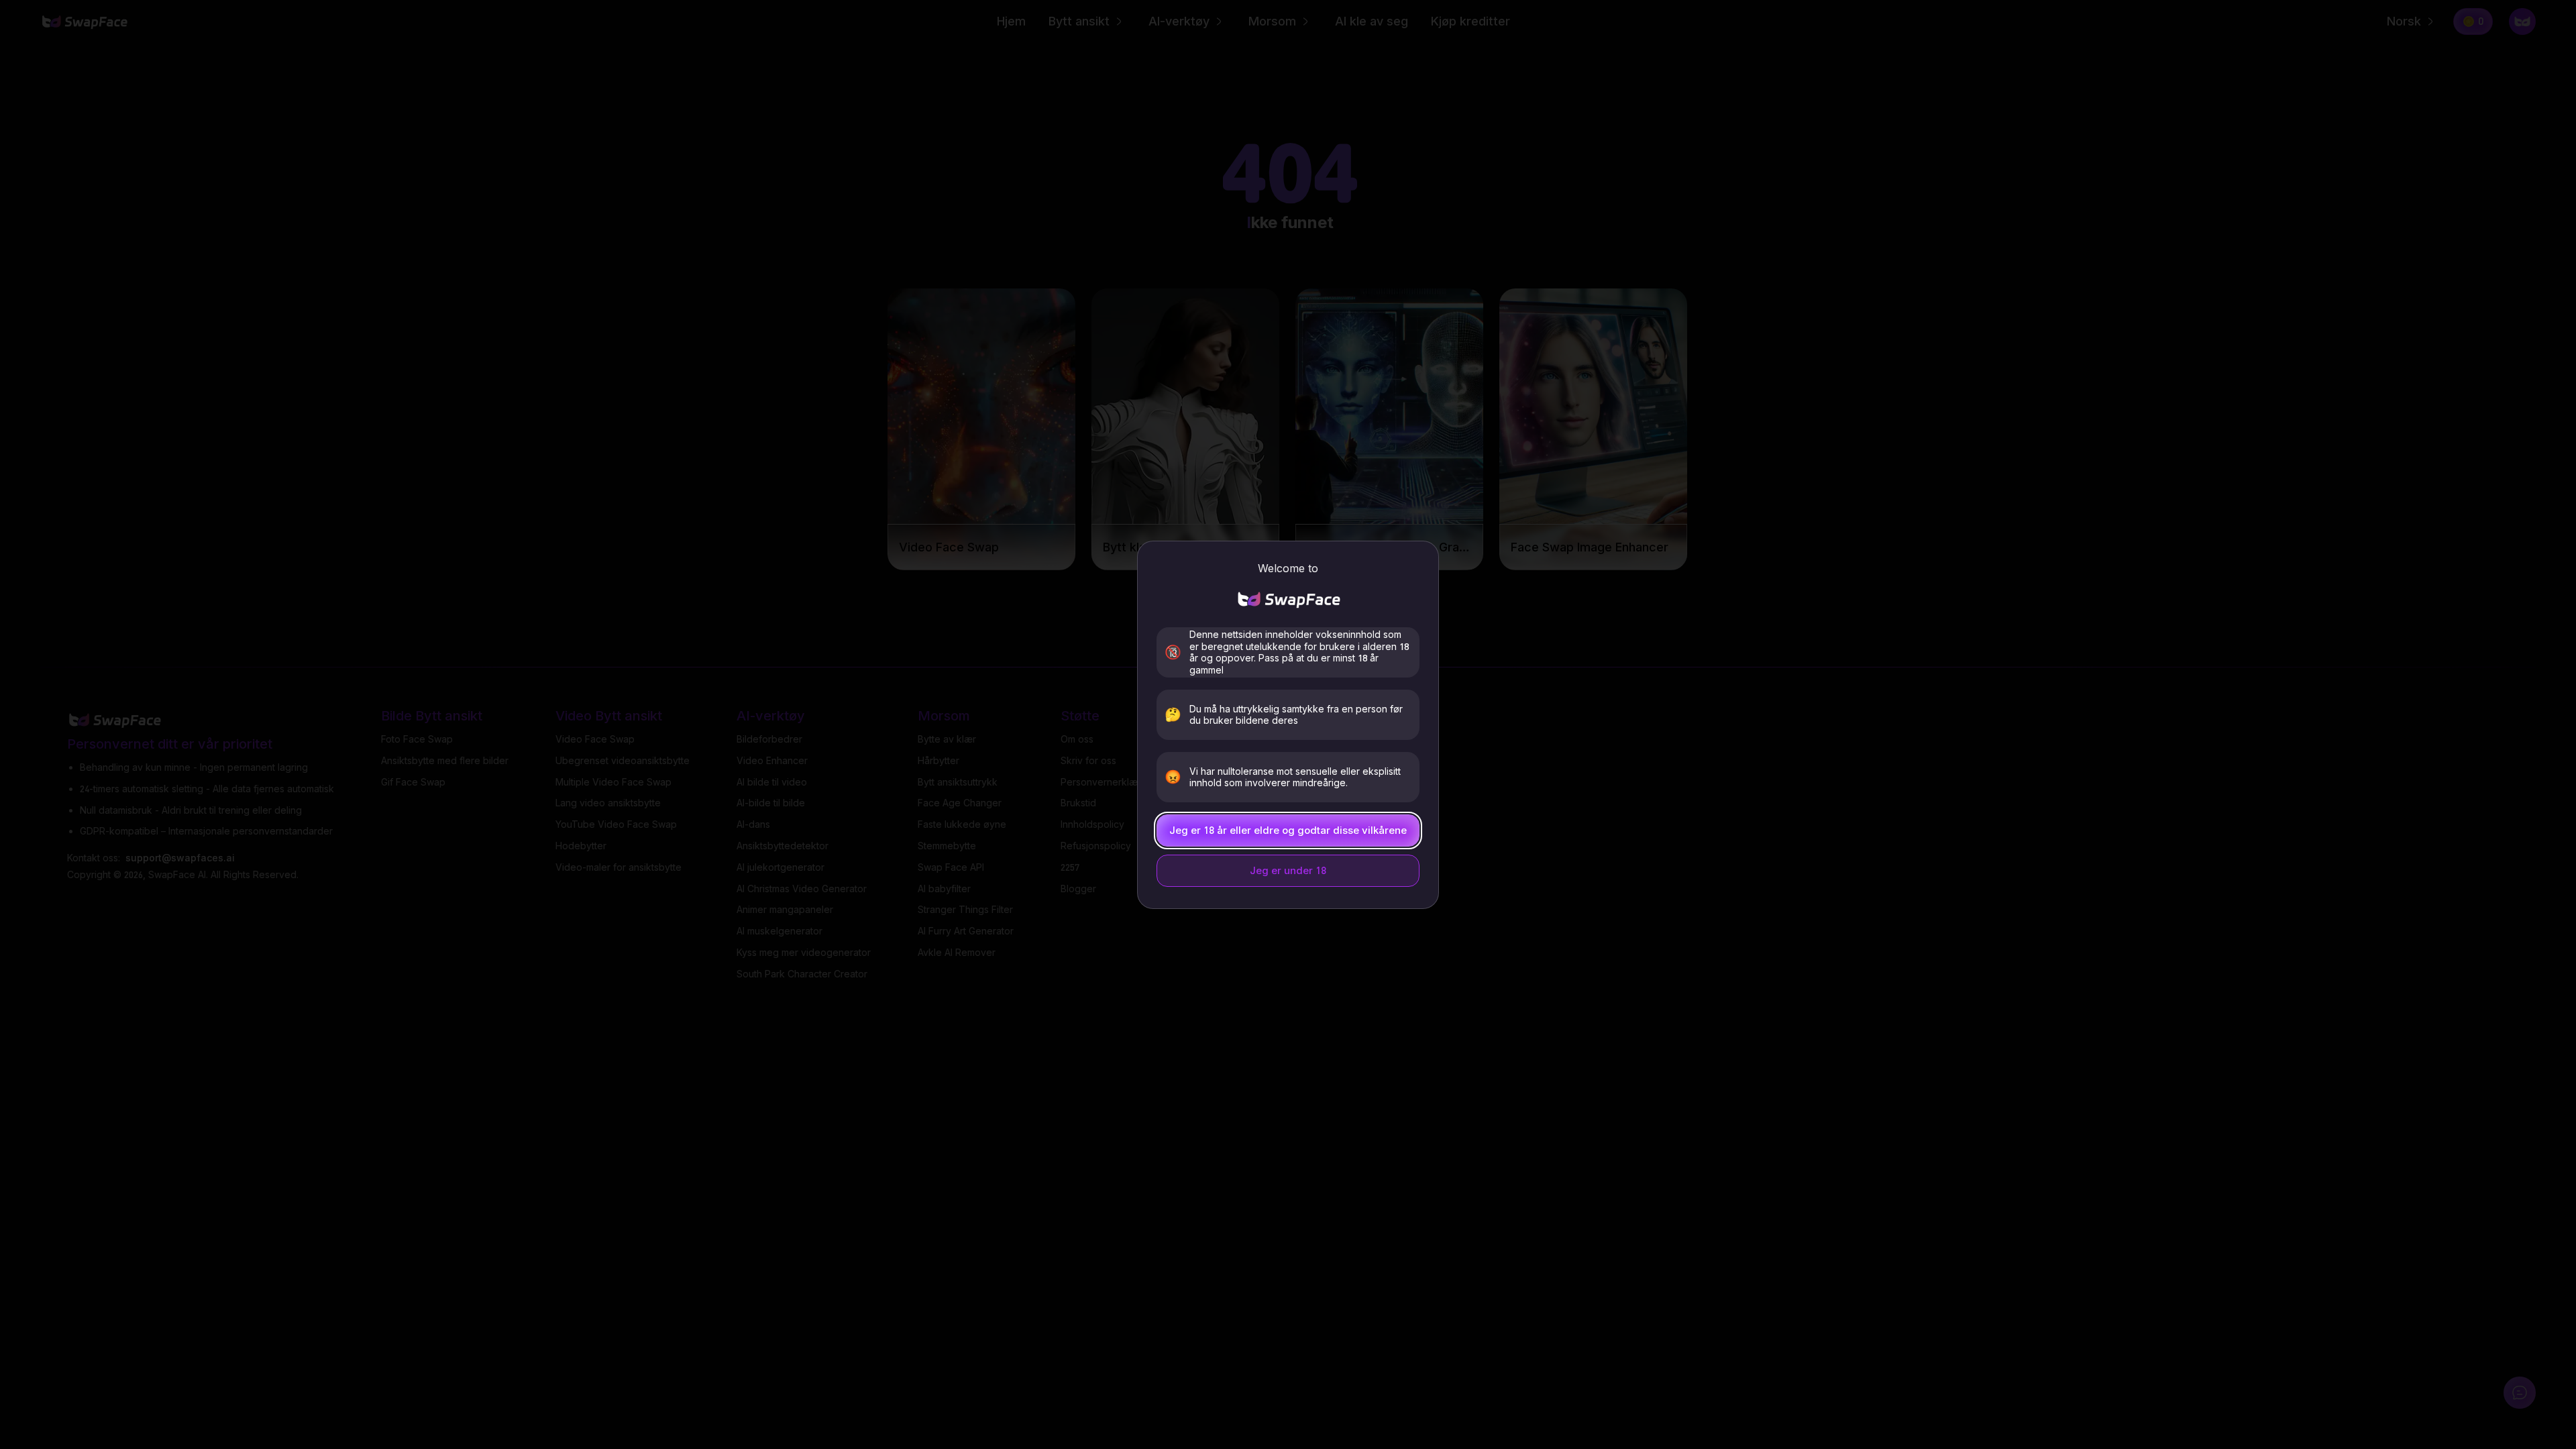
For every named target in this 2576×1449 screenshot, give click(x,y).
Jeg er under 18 (1288, 870)
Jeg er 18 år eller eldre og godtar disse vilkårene (1288, 830)
